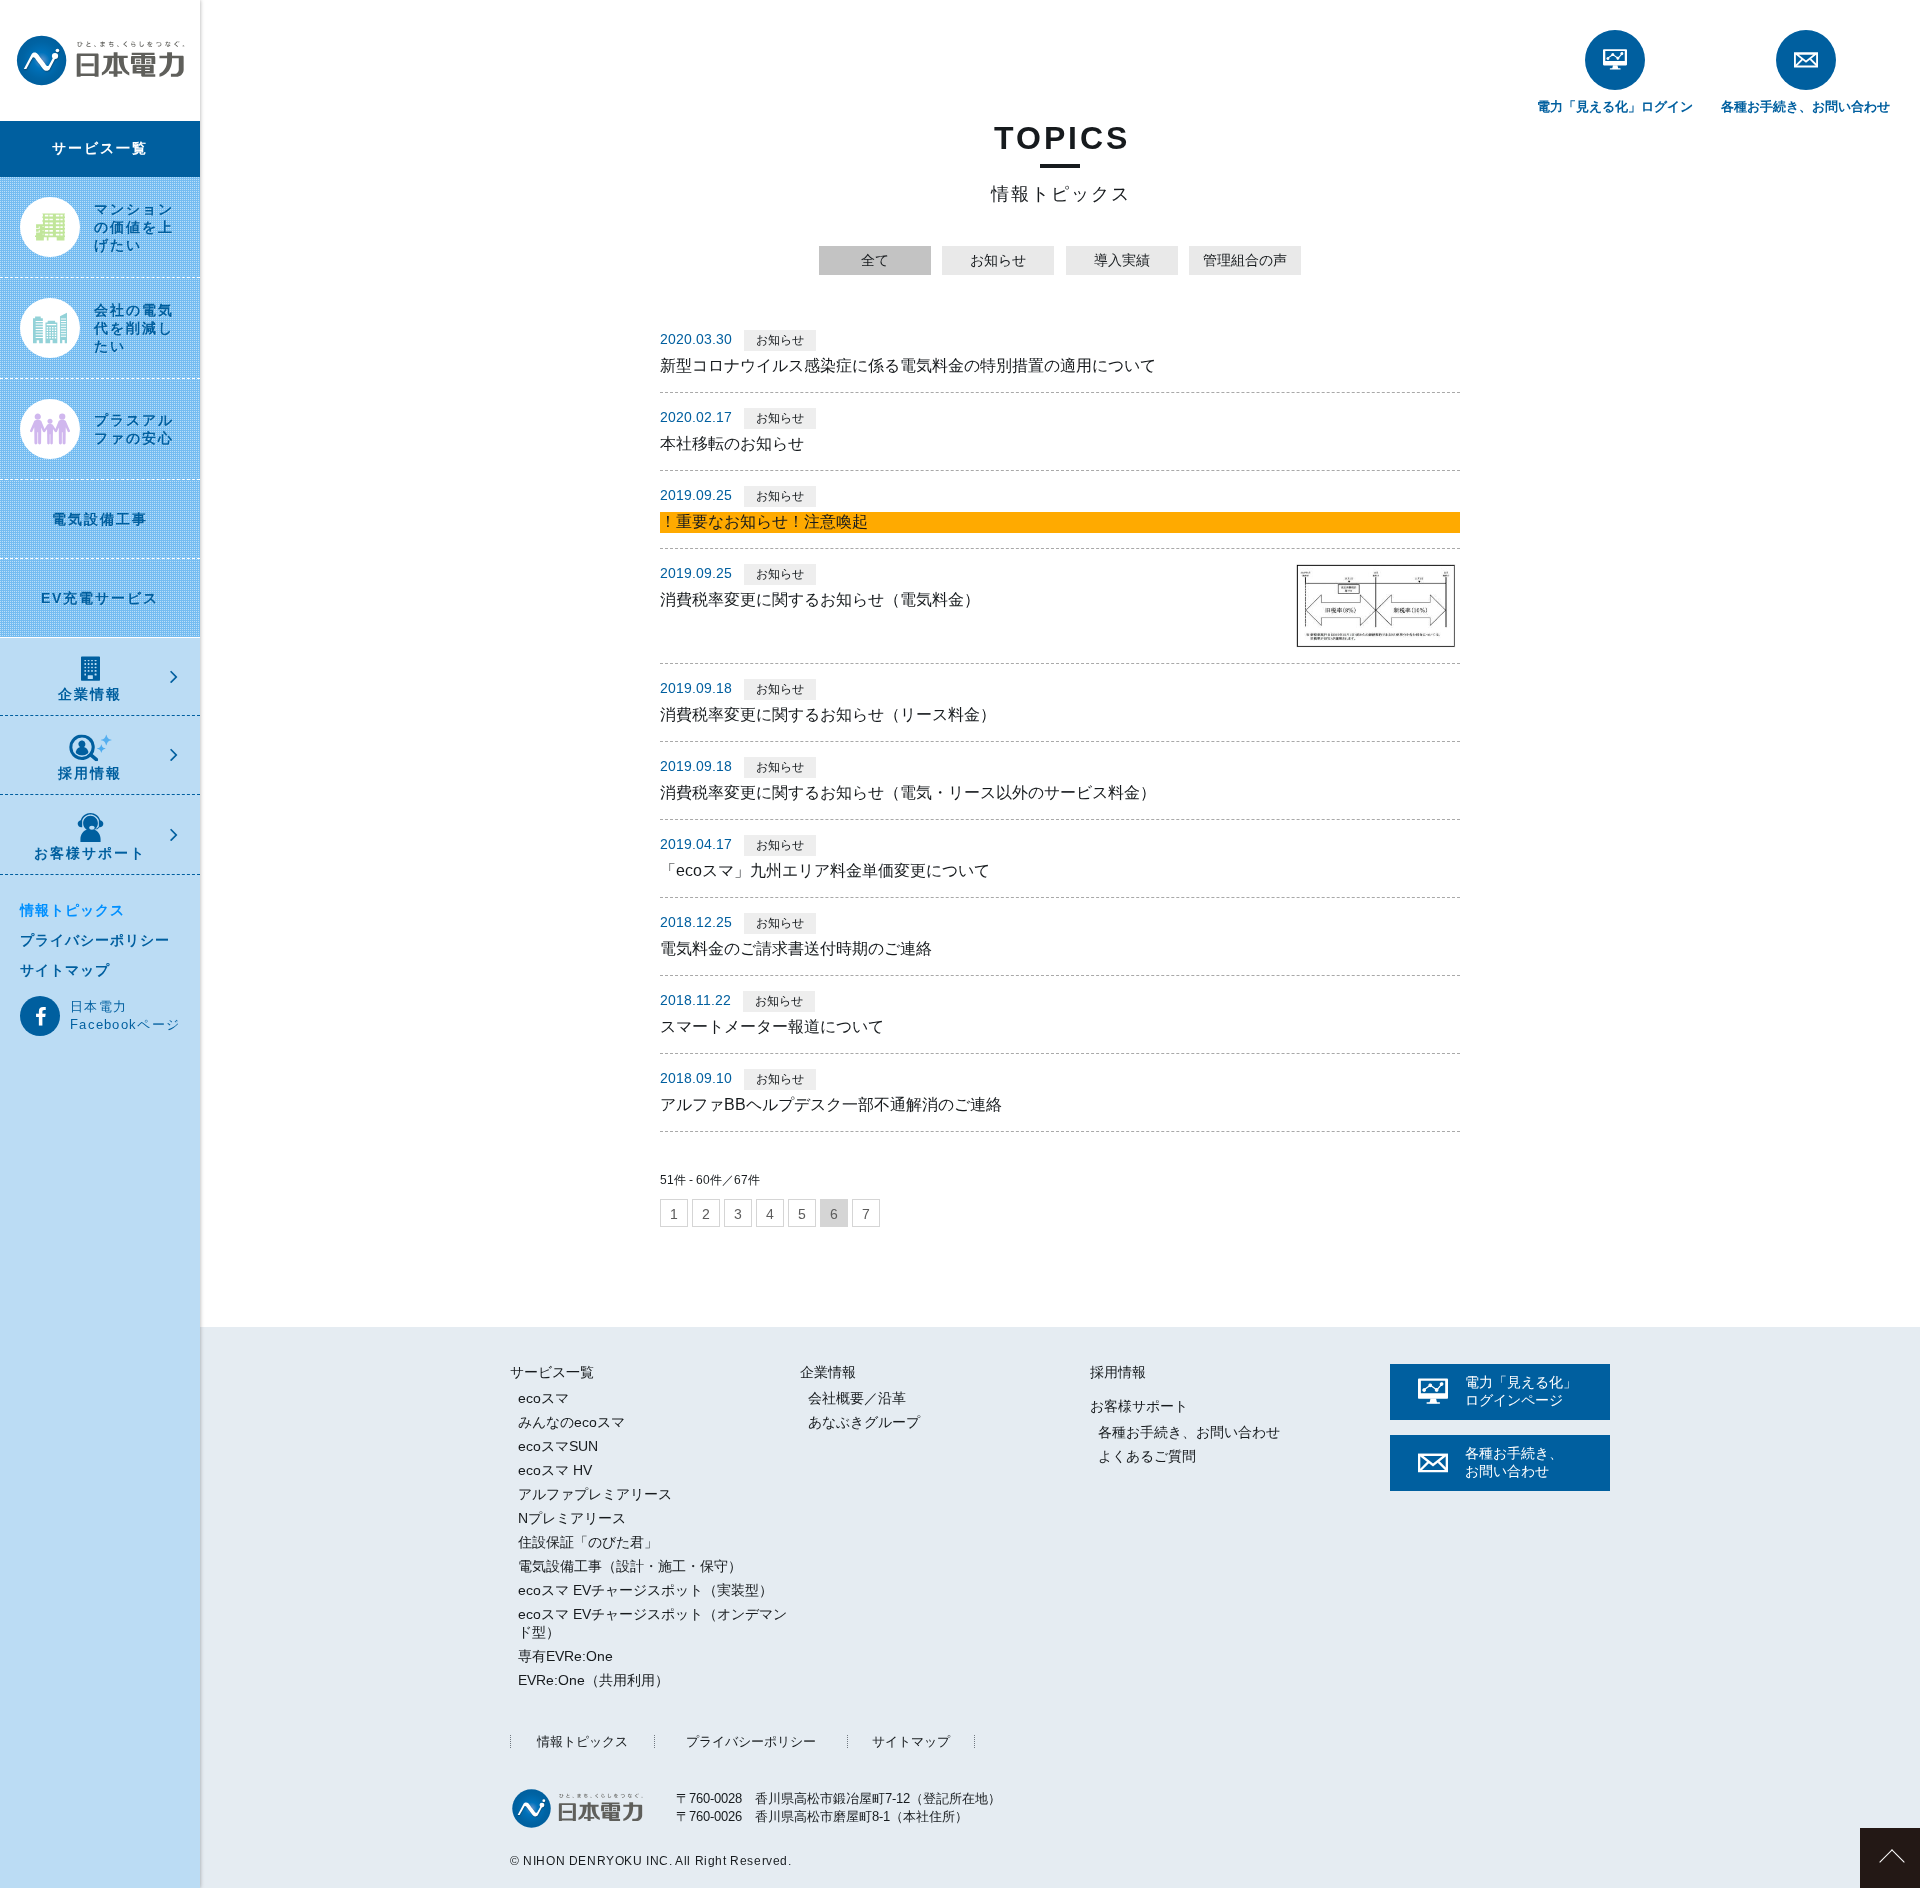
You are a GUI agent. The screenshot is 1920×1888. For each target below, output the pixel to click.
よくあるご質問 (1147, 1456)
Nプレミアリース (572, 1518)
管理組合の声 (1245, 260)
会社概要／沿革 (857, 1398)
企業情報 (90, 694)
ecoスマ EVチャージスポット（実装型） (645, 1590)
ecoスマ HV (555, 1470)
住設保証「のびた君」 (588, 1542)
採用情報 (90, 773)
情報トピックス (72, 910)
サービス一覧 (100, 148)
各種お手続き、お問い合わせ (1189, 1432)
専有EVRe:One (565, 1656)
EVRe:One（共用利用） (593, 1680)
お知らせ (998, 260)
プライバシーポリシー (95, 940)
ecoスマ (543, 1398)
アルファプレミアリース (595, 1494)
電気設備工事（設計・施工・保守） (630, 1566)
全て (875, 260)
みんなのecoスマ (571, 1422)
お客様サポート (90, 853)
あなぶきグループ (864, 1422)
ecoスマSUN (558, 1446)
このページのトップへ (1890, 1858)
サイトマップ (65, 970)
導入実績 (1122, 260)
